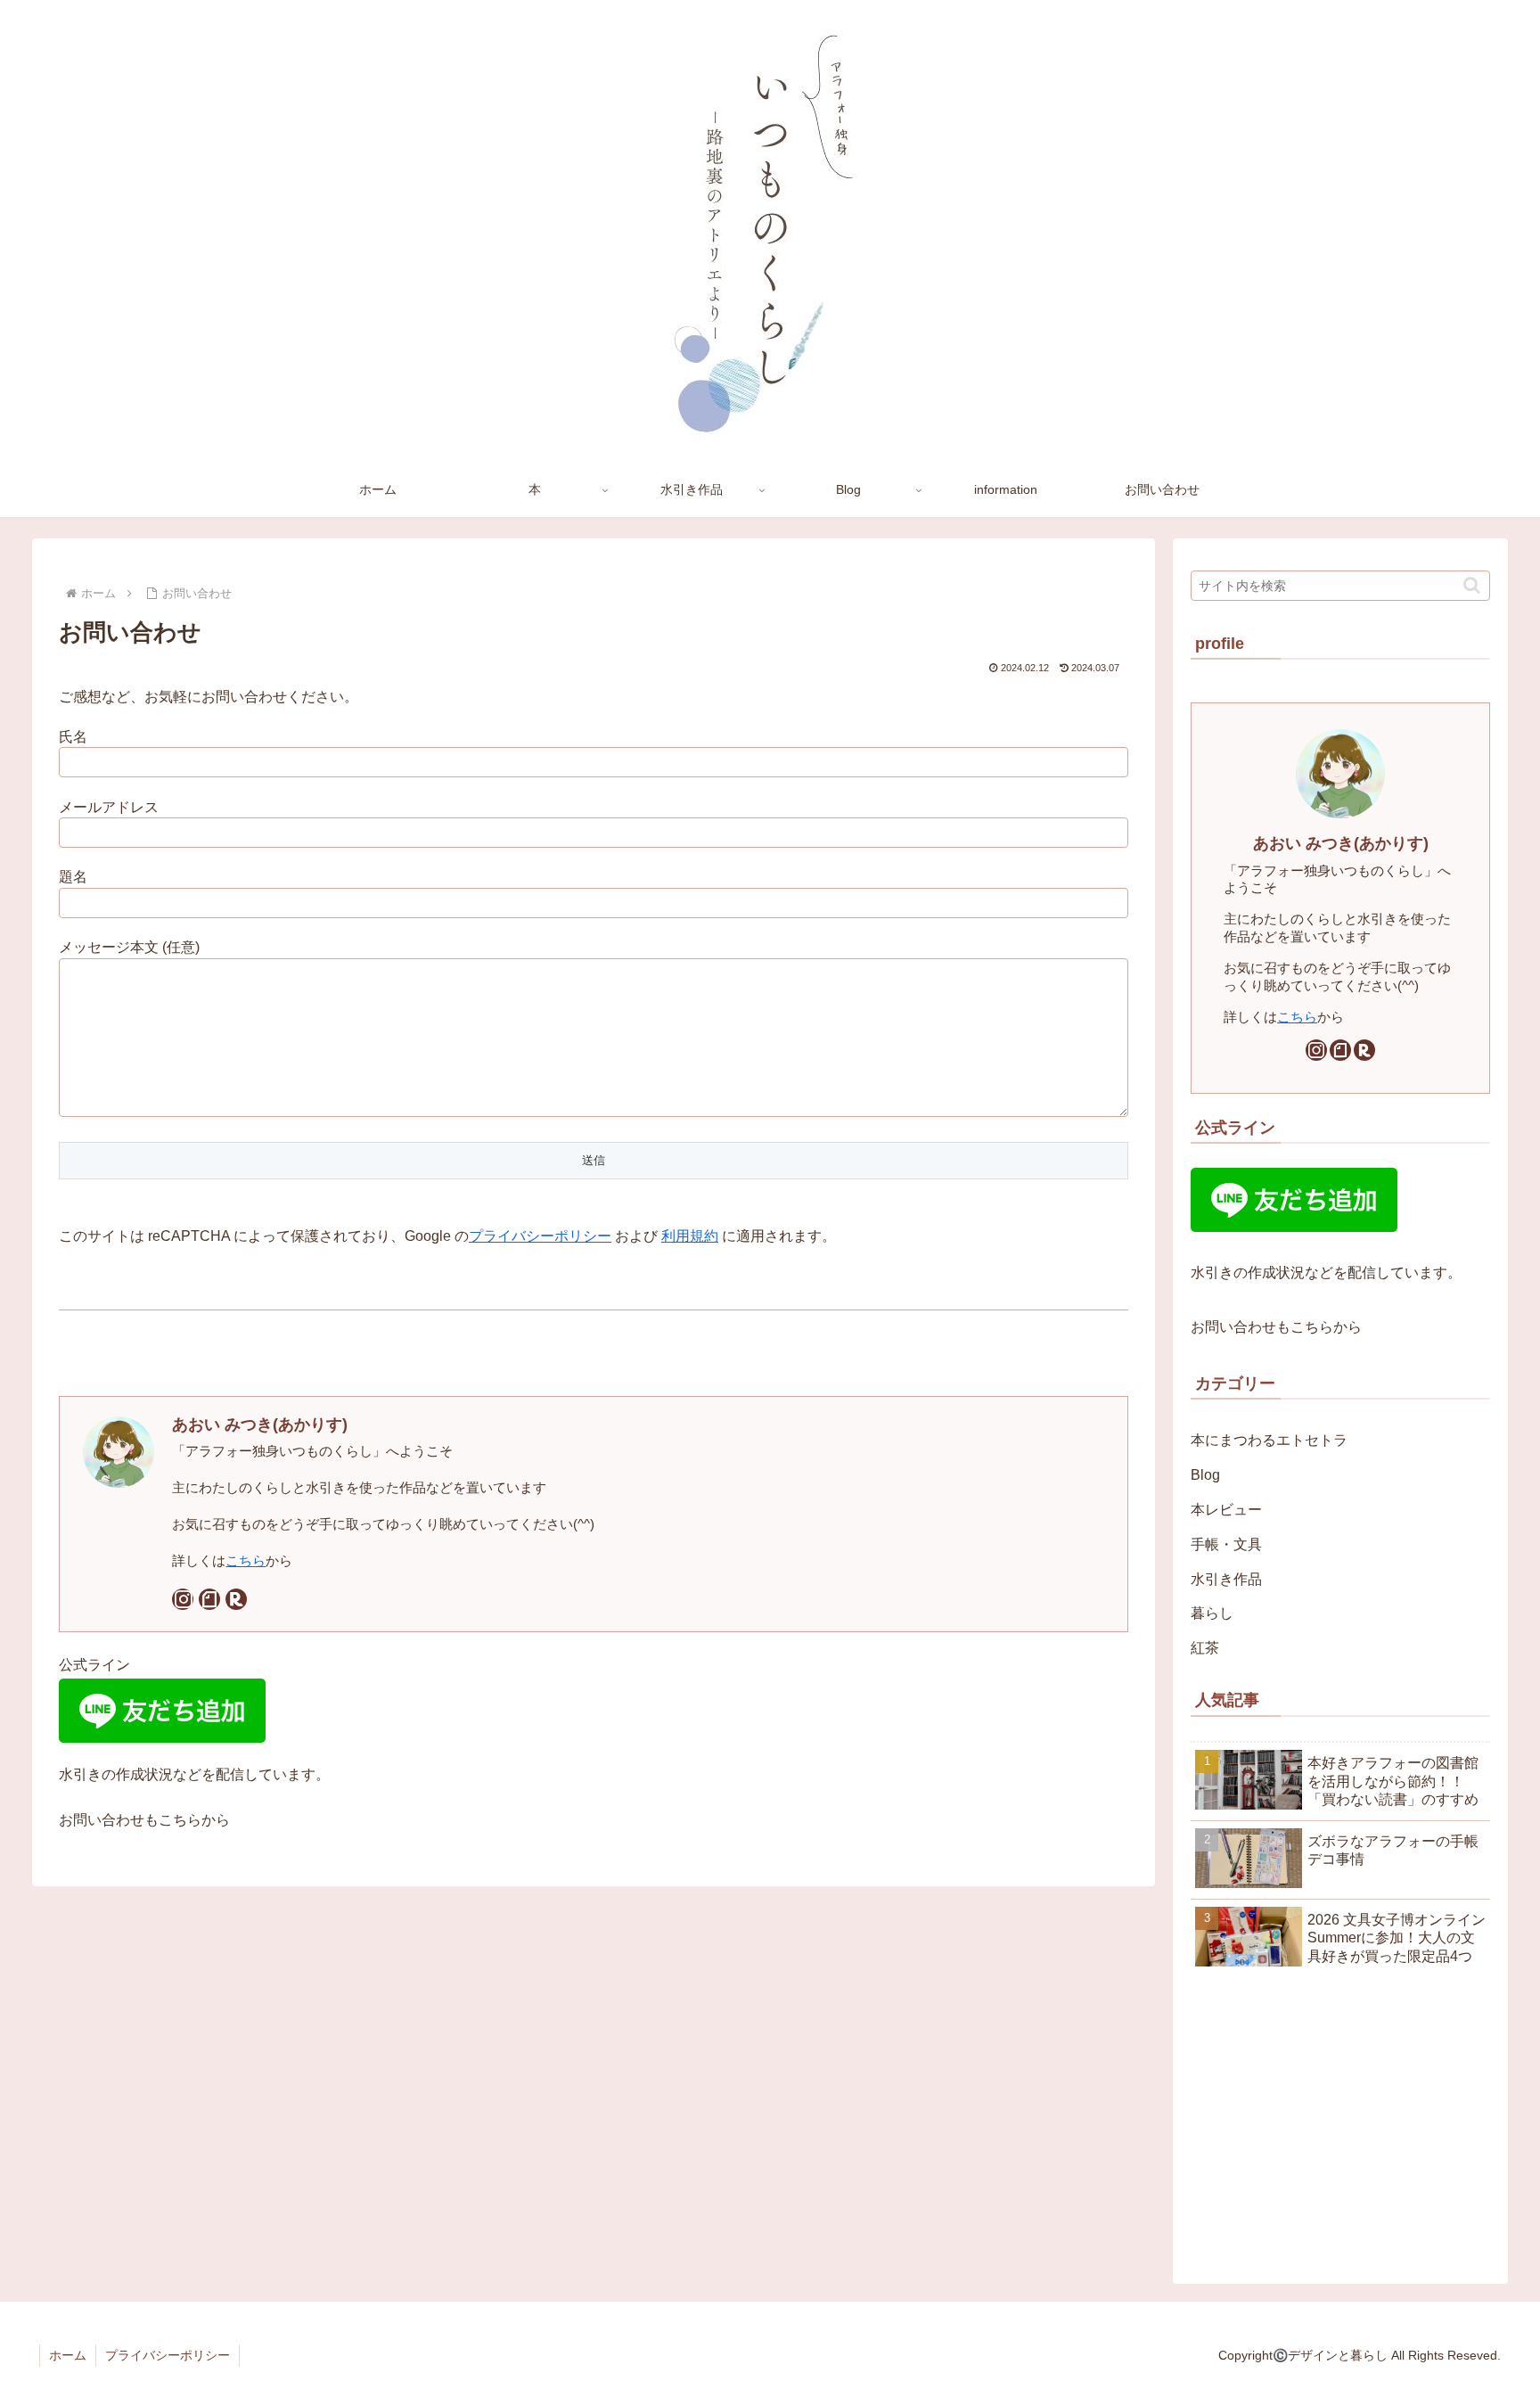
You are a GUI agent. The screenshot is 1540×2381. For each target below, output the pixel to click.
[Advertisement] (1340, 2122)
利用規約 (690, 1236)
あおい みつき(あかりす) (260, 1424)
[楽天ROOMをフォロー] (236, 1599)
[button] (1472, 585)
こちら (246, 1560)
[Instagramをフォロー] (183, 1599)
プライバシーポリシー (540, 1236)
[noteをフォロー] (209, 1599)
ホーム (68, 2355)
